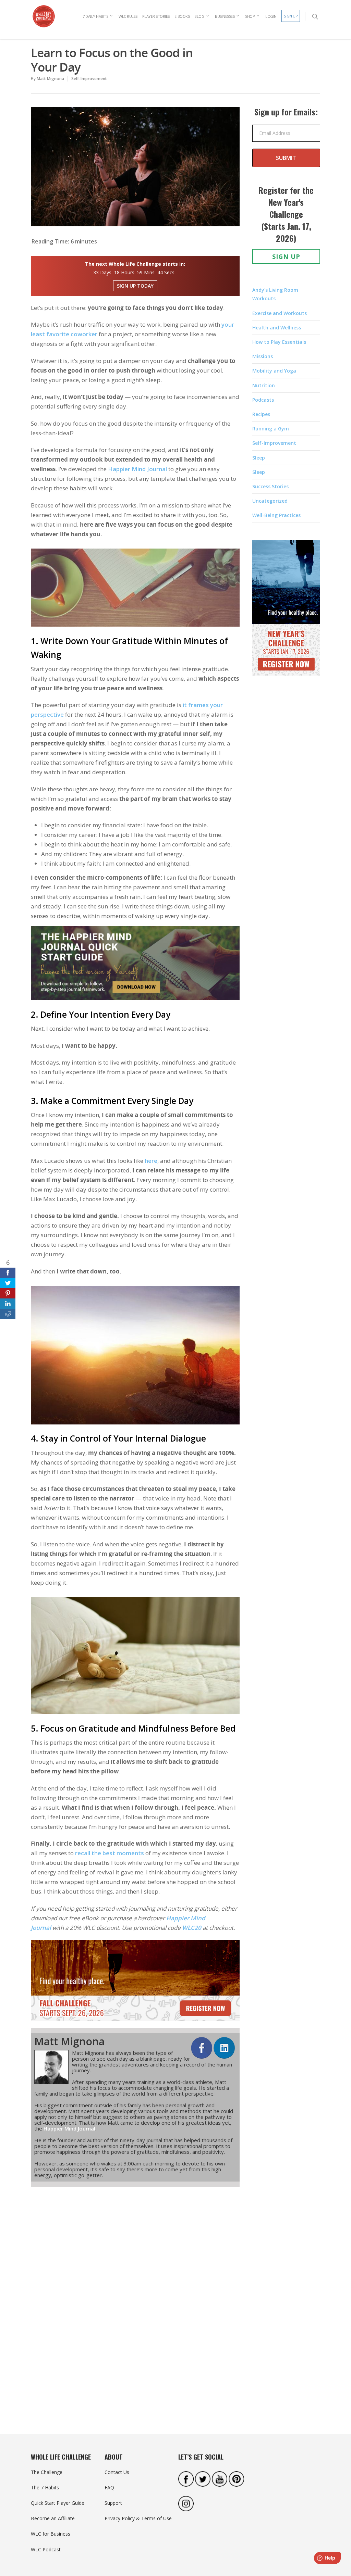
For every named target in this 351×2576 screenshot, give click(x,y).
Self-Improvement (89, 79)
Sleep (259, 458)
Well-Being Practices (276, 515)
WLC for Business (51, 2534)
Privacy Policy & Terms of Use (138, 2518)
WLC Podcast (46, 2549)
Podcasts (263, 400)
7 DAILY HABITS (95, 16)
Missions (263, 356)
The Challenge (47, 2472)
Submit (286, 158)
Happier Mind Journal (137, 469)
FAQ (109, 2487)
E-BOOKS (182, 16)
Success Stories (270, 486)
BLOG (199, 16)
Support (113, 2503)
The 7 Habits (45, 2487)
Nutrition (264, 385)
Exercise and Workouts (280, 313)
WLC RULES (128, 16)
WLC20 (192, 1928)
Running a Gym (271, 429)
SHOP (250, 16)
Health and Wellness (277, 328)
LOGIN (271, 16)
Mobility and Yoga (274, 371)
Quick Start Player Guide (58, 2503)
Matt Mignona (50, 79)
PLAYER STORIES (156, 16)
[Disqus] (135, 2315)
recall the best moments (110, 1853)
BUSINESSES (225, 16)
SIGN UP (291, 16)
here (151, 1161)
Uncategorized (270, 501)
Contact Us (117, 2472)
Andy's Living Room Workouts (275, 294)
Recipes (261, 414)
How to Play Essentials (279, 342)
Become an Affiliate (53, 2518)
